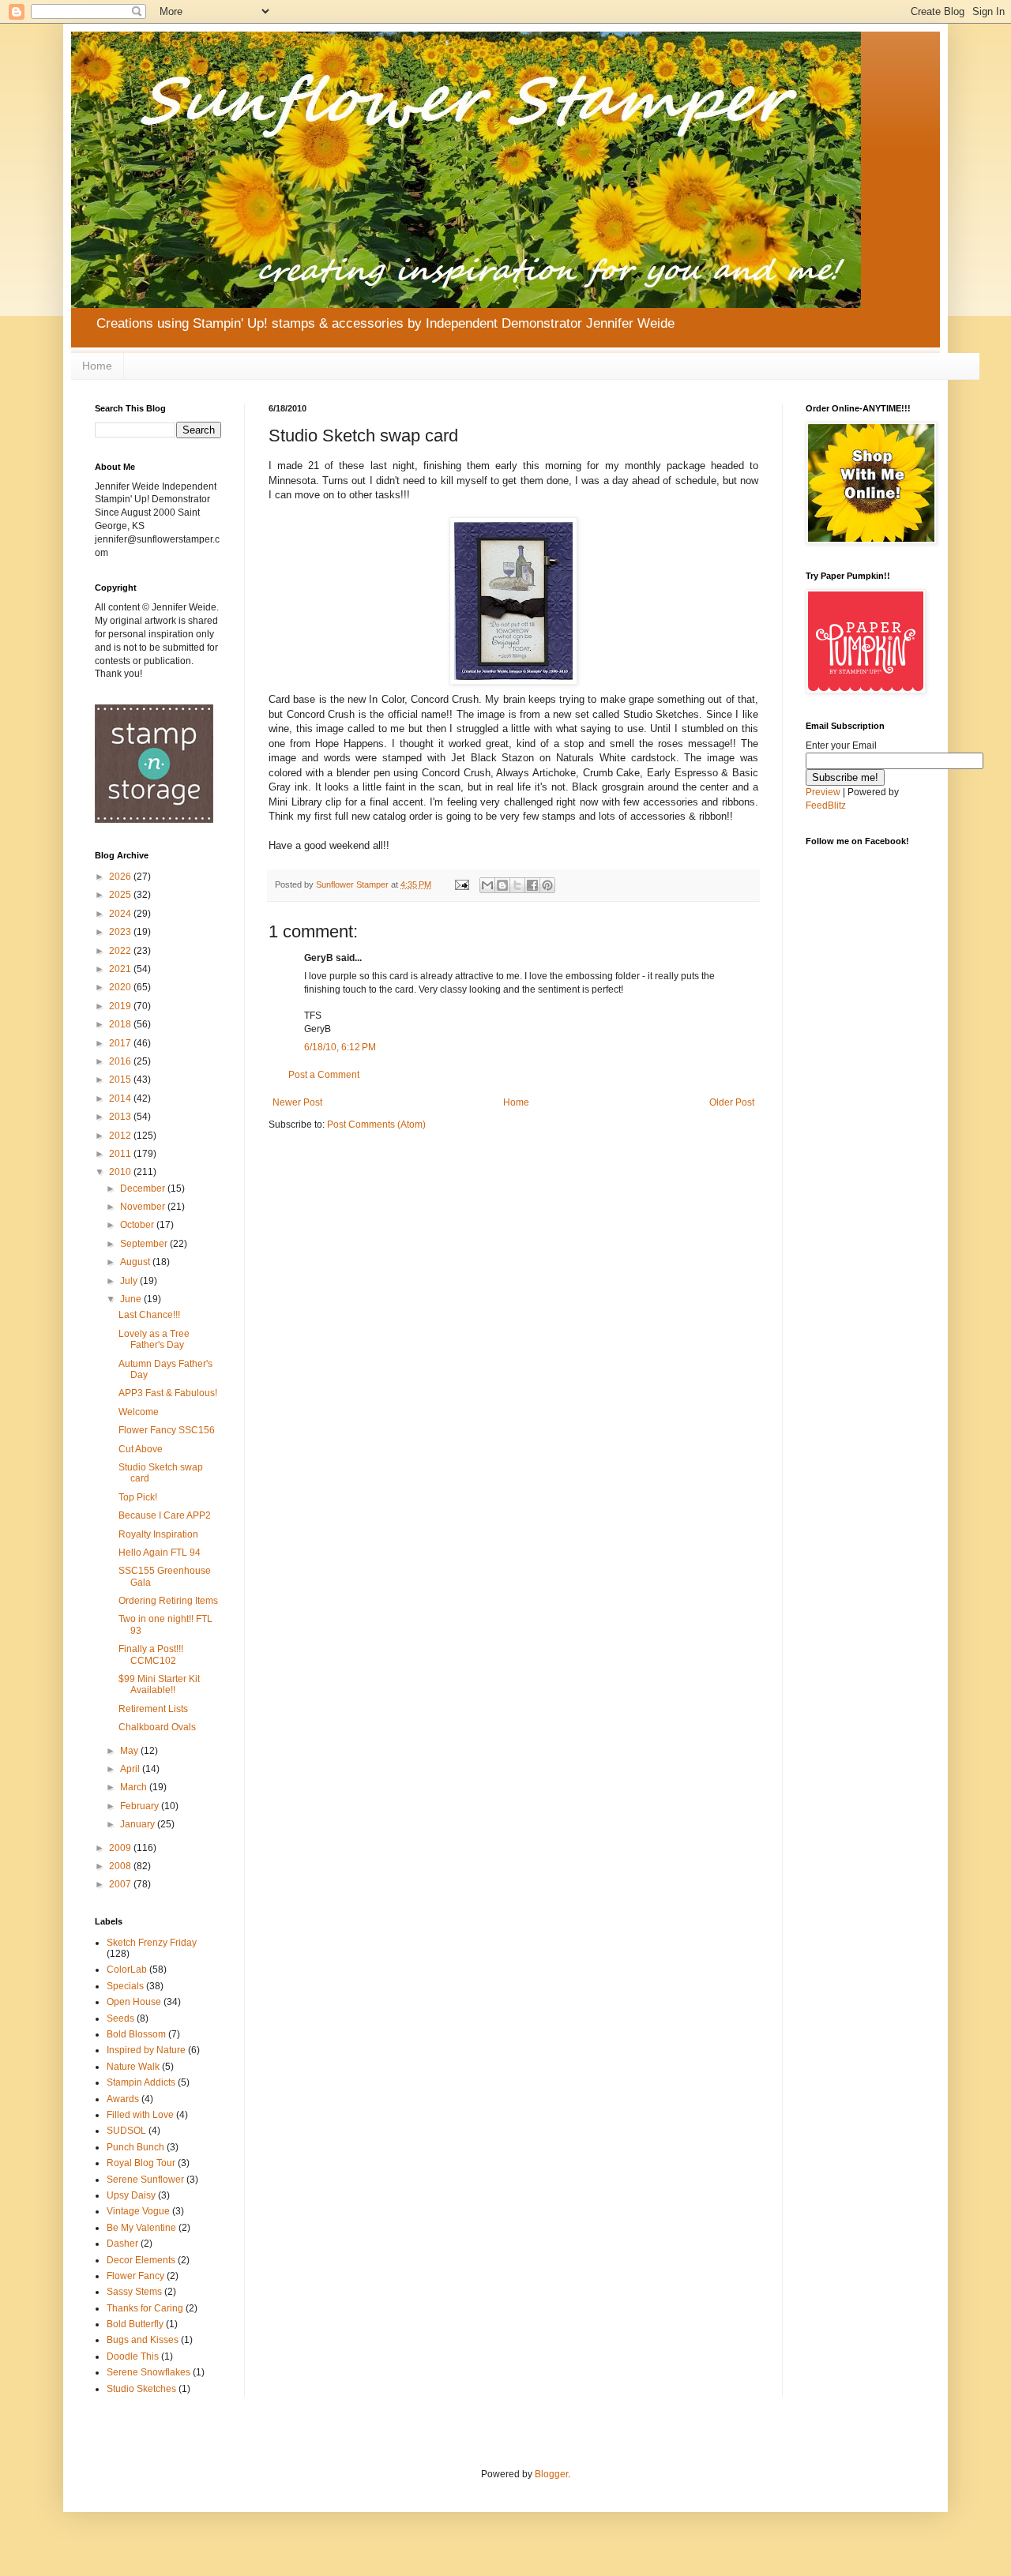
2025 (121, 895)
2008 (121, 1866)
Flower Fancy (135, 2276)
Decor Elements (141, 2260)
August (136, 1262)
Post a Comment (324, 1075)
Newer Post (297, 1102)
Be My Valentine (141, 2228)
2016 (121, 1061)
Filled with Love (140, 2115)
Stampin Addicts (141, 2082)
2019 (121, 1006)
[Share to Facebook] (532, 885)
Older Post (732, 1102)
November (144, 1207)
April (131, 1769)
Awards (123, 2099)
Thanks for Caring (145, 2308)
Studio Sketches (141, 2389)
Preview (823, 792)
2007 (121, 1884)
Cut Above (141, 1449)
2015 (121, 1080)
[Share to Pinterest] (547, 885)
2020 (121, 987)
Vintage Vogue (138, 2211)
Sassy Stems (134, 2292)
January (139, 1824)
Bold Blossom (136, 2034)
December (144, 1188)
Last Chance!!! (149, 1315)
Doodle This (133, 2356)
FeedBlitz (826, 805)
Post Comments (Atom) (376, 1125)
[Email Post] (461, 884)
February (141, 1806)
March (135, 1787)
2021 (121, 969)
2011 (121, 1154)
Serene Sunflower (145, 2180)
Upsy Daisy (131, 2195)
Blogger (551, 2474)
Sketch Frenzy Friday (152, 1943)
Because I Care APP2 (165, 1515)
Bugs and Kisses (143, 2340)
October (138, 1225)
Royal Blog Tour (141, 2163)
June (132, 1299)
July (130, 1281)
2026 (121, 877)
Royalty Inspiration (158, 1534)
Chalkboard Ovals (157, 1727)
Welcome (139, 1412)
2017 (121, 1043)
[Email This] (487, 885)
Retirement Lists (153, 1709)
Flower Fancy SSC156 (167, 1430)
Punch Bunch (135, 2147)
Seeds (120, 2018)
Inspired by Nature (146, 2050)
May (130, 1751)
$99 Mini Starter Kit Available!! (159, 1684)
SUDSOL (126, 2131)
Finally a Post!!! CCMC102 (151, 1654)
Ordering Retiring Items (168, 1601)
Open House (134, 2002)
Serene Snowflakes (148, 2372)
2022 (121, 951)
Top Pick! (138, 1497)
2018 (121, 1024)
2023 (121, 932)
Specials (125, 1986)
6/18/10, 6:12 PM (340, 1047)
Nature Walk (133, 2067)
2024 (121, 914)
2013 (121, 1117)
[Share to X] (517, 885)
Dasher (122, 2244)
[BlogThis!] (502, 885)
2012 (121, 1136)
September (145, 1244)
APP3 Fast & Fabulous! (168, 1393)
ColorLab (127, 1970)
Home (97, 366)
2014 (121, 1098)
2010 (121, 1172)
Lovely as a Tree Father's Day (154, 1339)
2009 (121, 1848)
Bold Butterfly (135, 2324)
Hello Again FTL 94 (160, 1553)
